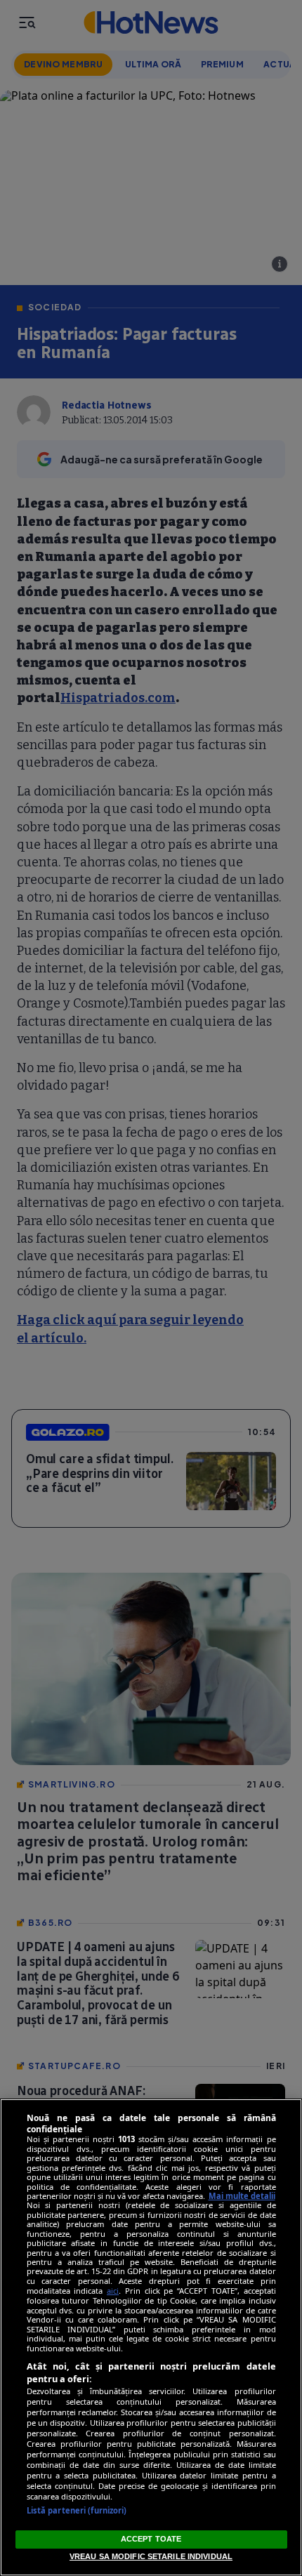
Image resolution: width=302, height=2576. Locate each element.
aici (113, 2291)
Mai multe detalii (242, 2196)
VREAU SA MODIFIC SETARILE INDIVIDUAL (151, 2556)
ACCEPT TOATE (151, 2539)
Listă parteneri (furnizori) (77, 2510)
